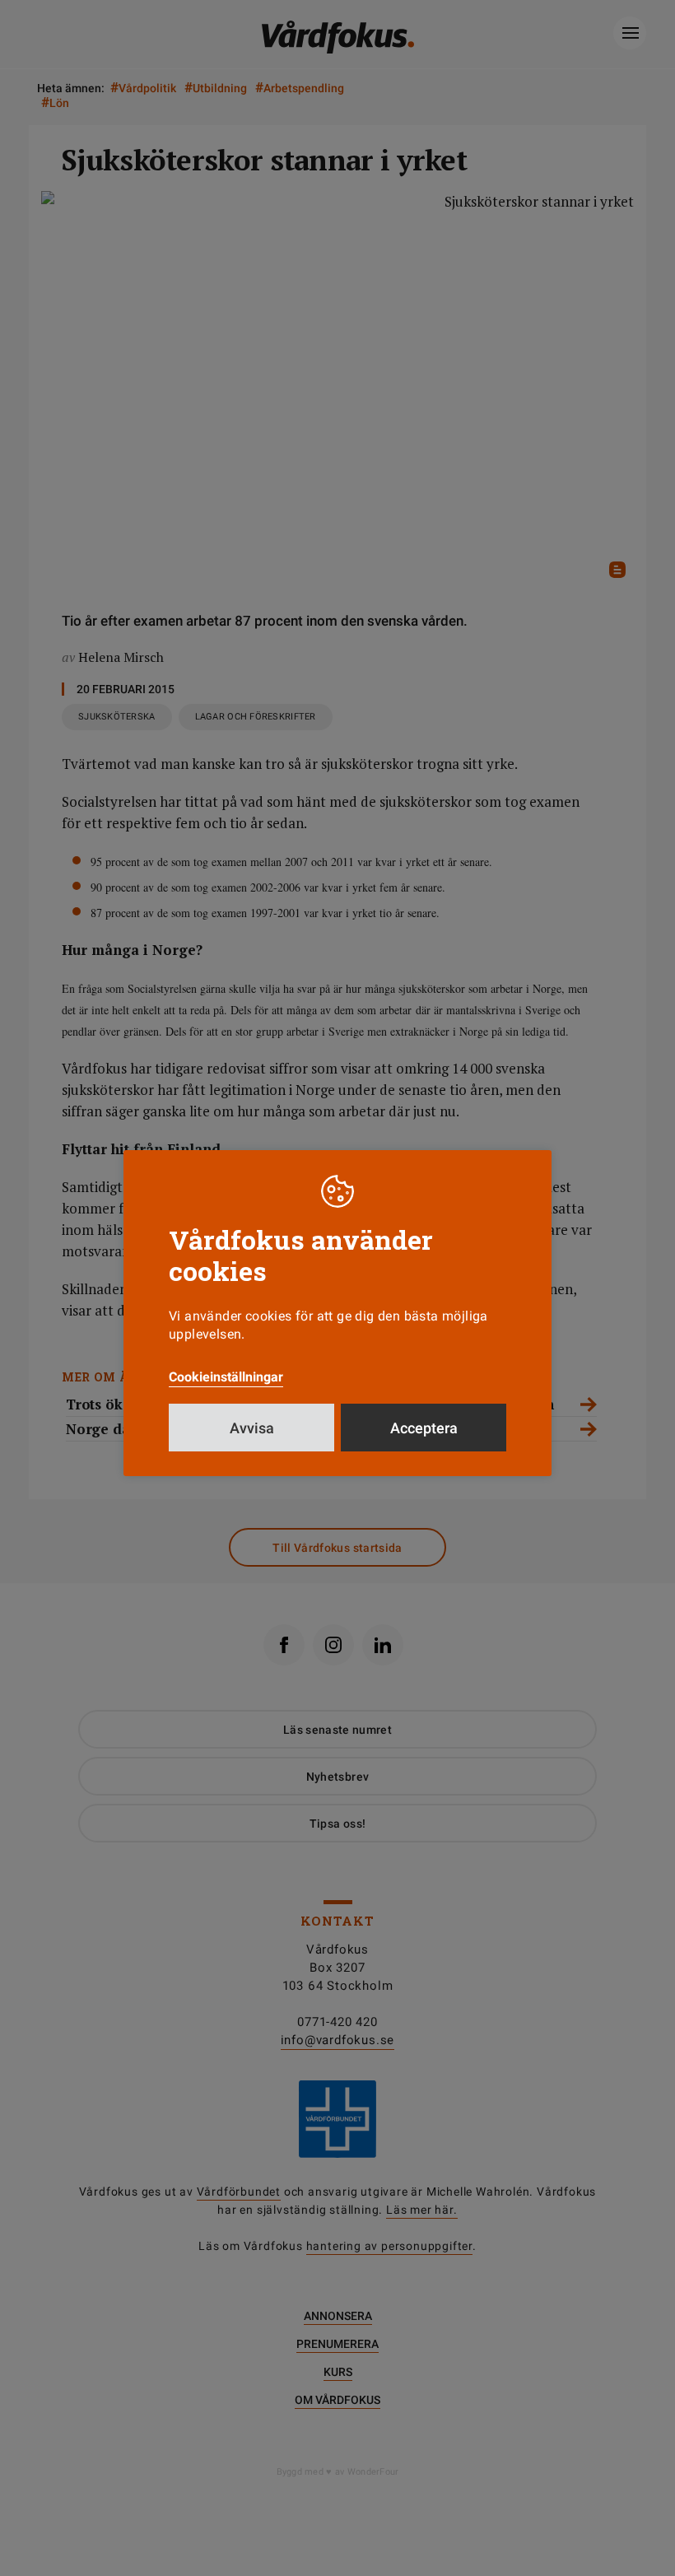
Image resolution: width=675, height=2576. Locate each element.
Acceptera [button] (424, 1428)
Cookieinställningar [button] (226, 1377)
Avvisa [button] (252, 1428)
